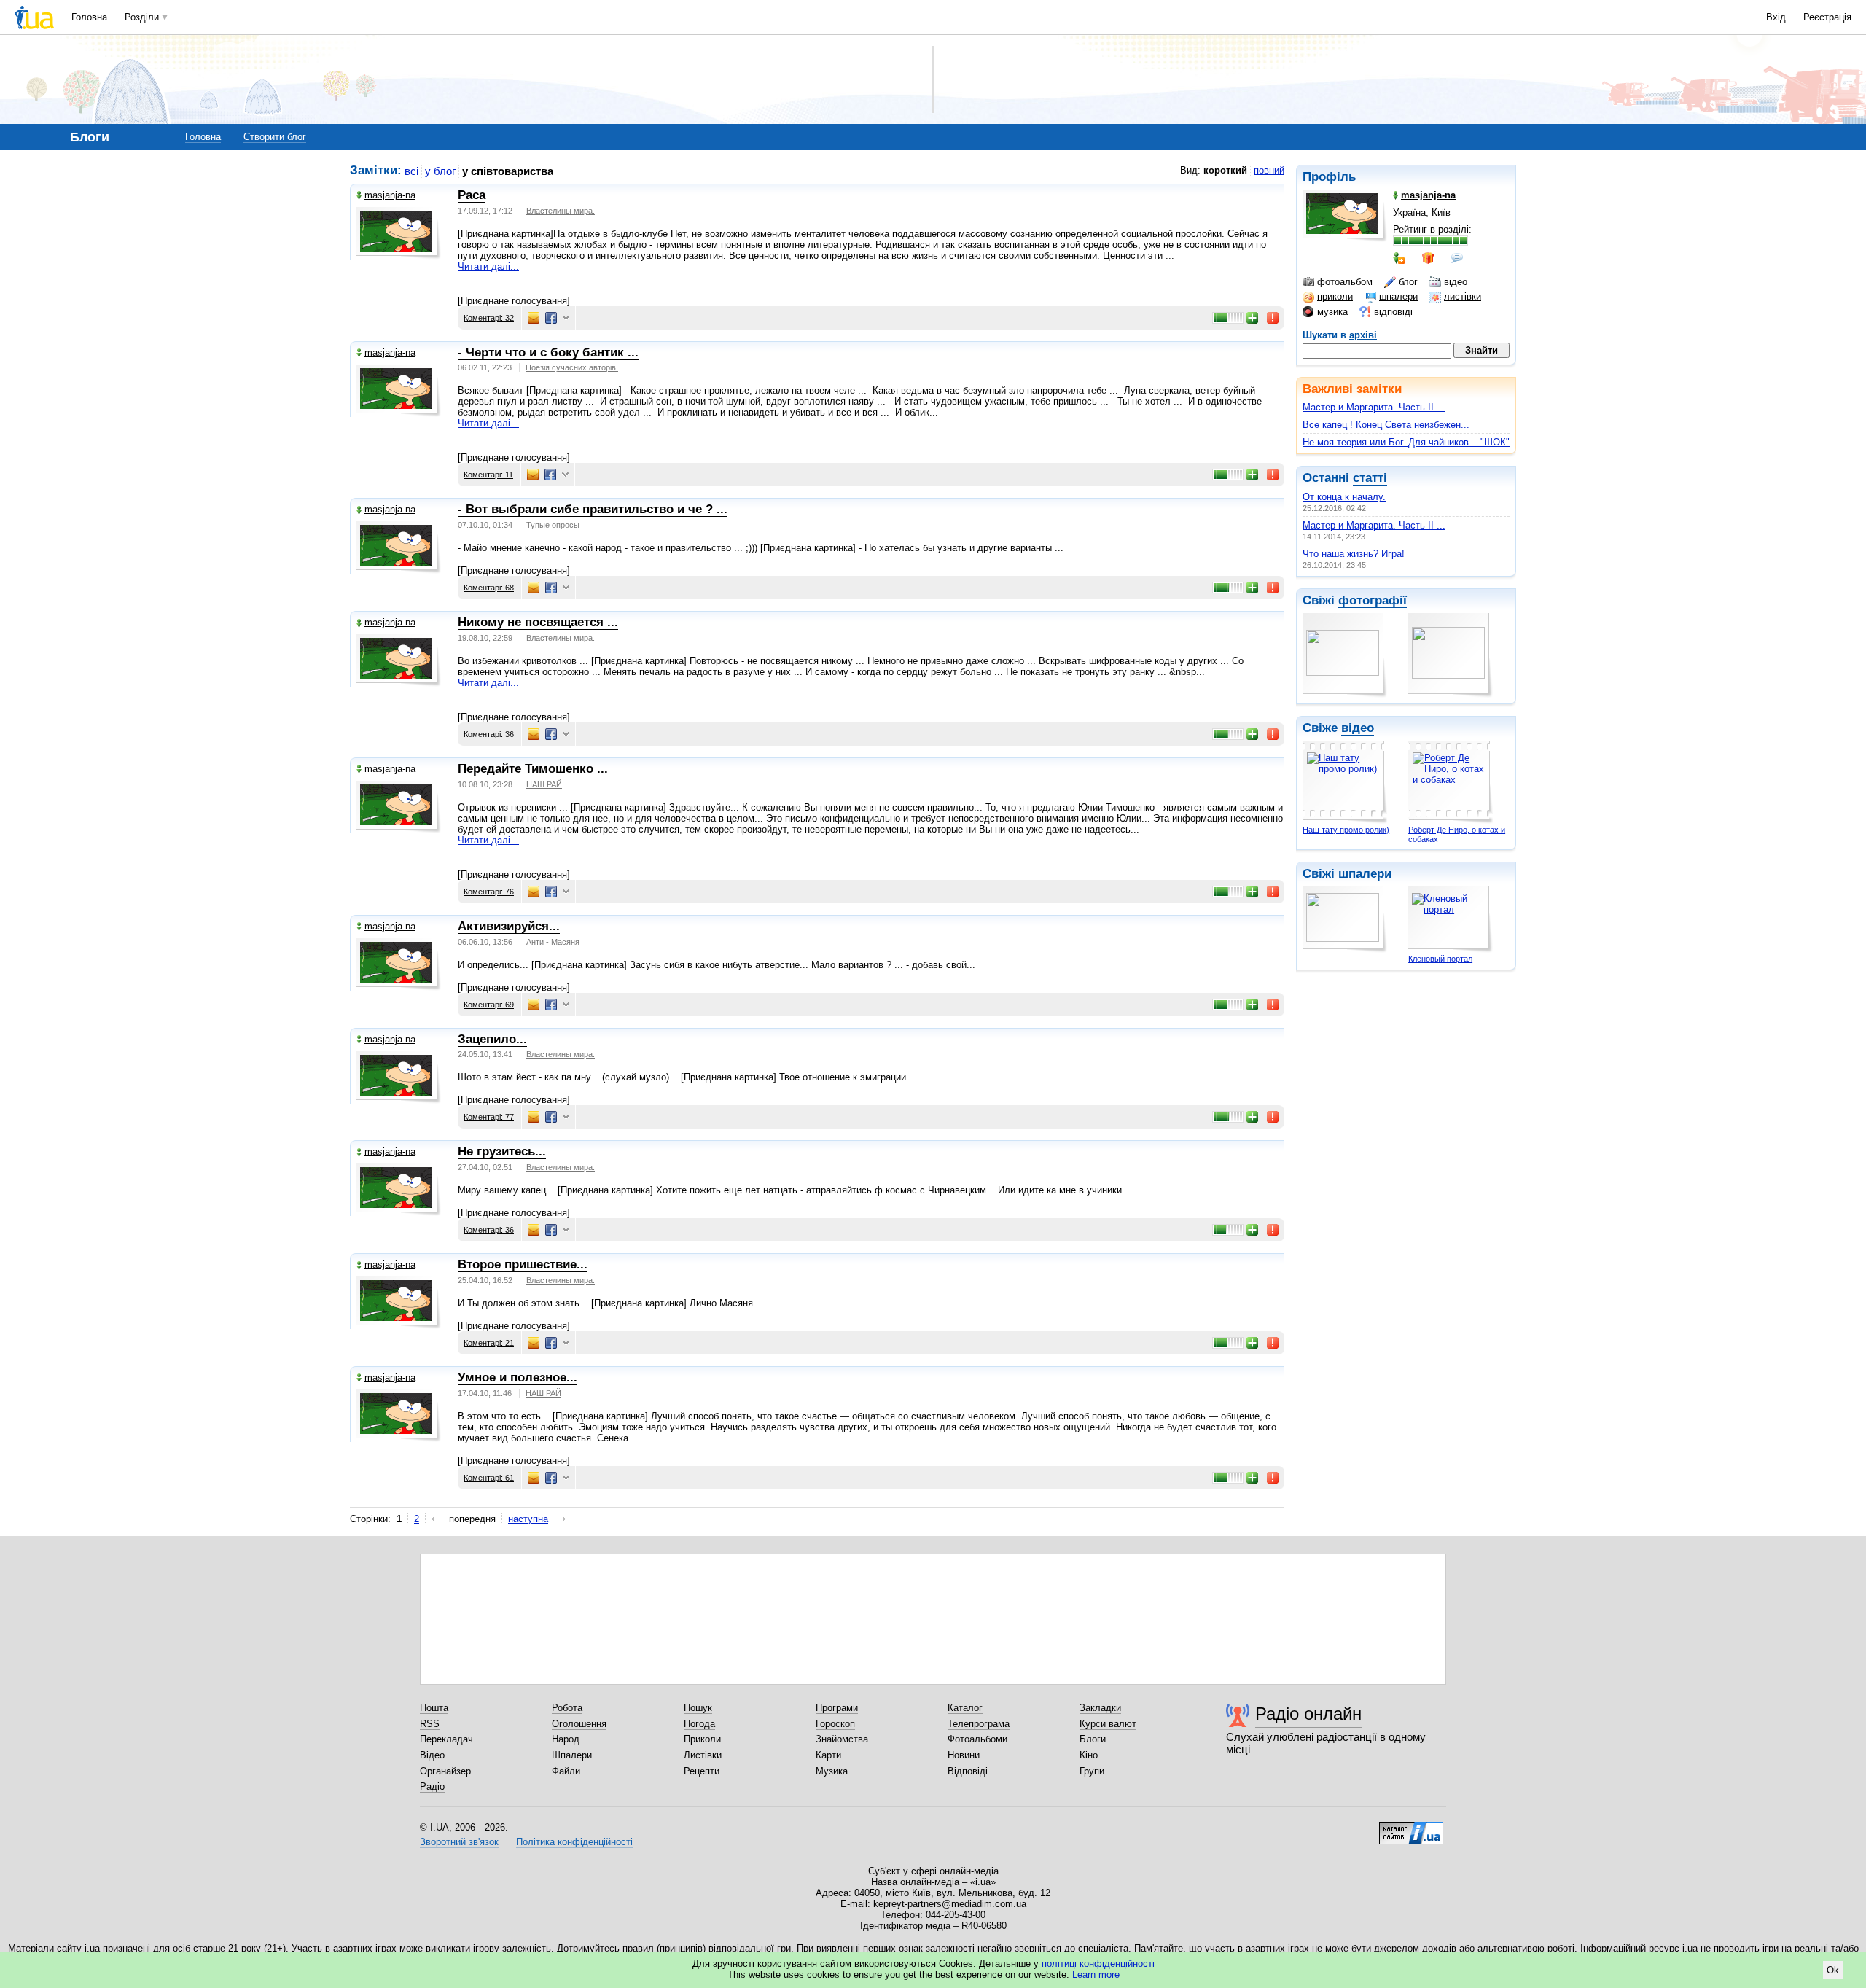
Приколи (702, 1739)
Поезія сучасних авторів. (572, 367)
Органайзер (445, 1771)
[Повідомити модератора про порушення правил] (1273, 318)
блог (1408, 282)
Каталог (965, 1708)
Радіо (432, 1786)
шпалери (1398, 296)
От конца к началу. (1344, 497)
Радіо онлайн (1308, 1714)
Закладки (1100, 1708)
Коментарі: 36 (489, 734)
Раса (472, 195)
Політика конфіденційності (574, 1842)
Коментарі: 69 (489, 1005)
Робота (567, 1708)
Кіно (1089, 1755)
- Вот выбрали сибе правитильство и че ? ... (593, 509)
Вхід (1776, 17)
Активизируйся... (509, 926)
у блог (440, 171)
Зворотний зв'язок (459, 1842)
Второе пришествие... (523, 1264)
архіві (1363, 335)
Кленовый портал (1440, 959)
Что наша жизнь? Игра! (1354, 554)
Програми (837, 1708)
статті (1370, 478)
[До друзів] (1400, 258)
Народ (566, 1739)
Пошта (434, 1708)
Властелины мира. (561, 211)
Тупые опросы (553, 525)
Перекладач (446, 1739)
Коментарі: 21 (489, 1343)
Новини (964, 1755)
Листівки (703, 1755)
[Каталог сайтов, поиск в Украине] (1411, 1828)
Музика (832, 1771)
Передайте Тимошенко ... (533, 769)
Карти (828, 1755)
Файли (566, 1771)
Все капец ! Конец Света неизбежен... (1386, 425)
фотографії (1373, 600)
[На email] (534, 318)
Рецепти (702, 1771)
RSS (430, 1724)
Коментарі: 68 (489, 588)
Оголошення (579, 1724)
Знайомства (842, 1739)
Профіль (1329, 177)
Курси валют (1108, 1724)
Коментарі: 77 (489, 1117)
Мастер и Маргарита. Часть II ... (1374, 407)
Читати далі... (488, 266)
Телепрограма (979, 1724)
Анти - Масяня (553, 942)
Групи (1092, 1771)
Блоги (1093, 1739)
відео (1456, 282)
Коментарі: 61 (489, 1478)
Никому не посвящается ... (538, 622)
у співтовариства (508, 171)
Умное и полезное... (518, 1377)
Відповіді (968, 1771)
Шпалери (572, 1755)
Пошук (698, 1708)
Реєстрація (1827, 17)
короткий (1225, 170)
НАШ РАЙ (544, 784)
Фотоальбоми (977, 1739)
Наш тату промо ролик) (1346, 830)
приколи (1335, 296)
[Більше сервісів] (566, 318)
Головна (89, 17)
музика (1332, 312)
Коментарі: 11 (488, 475)
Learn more (1096, 1975)
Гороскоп (835, 1724)
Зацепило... (492, 1039)
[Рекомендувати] (1253, 318)
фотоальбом (1345, 282)
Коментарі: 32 (489, 318)
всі (411, 171)
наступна (528, 1519)
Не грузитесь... (502, 1151)
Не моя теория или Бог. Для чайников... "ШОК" (1406, 442)
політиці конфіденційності (1098, 1964)
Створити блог (275, 137)
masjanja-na (390, 195)
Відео (432, 1755)
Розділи (142, 17)
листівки (1463, 296)
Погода (699, 1724)
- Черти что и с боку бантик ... (548, 352)
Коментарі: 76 (489, 892)
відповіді (1393, 312)
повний (1269, 170)
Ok (1833, 1970)
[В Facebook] (551, 318)
